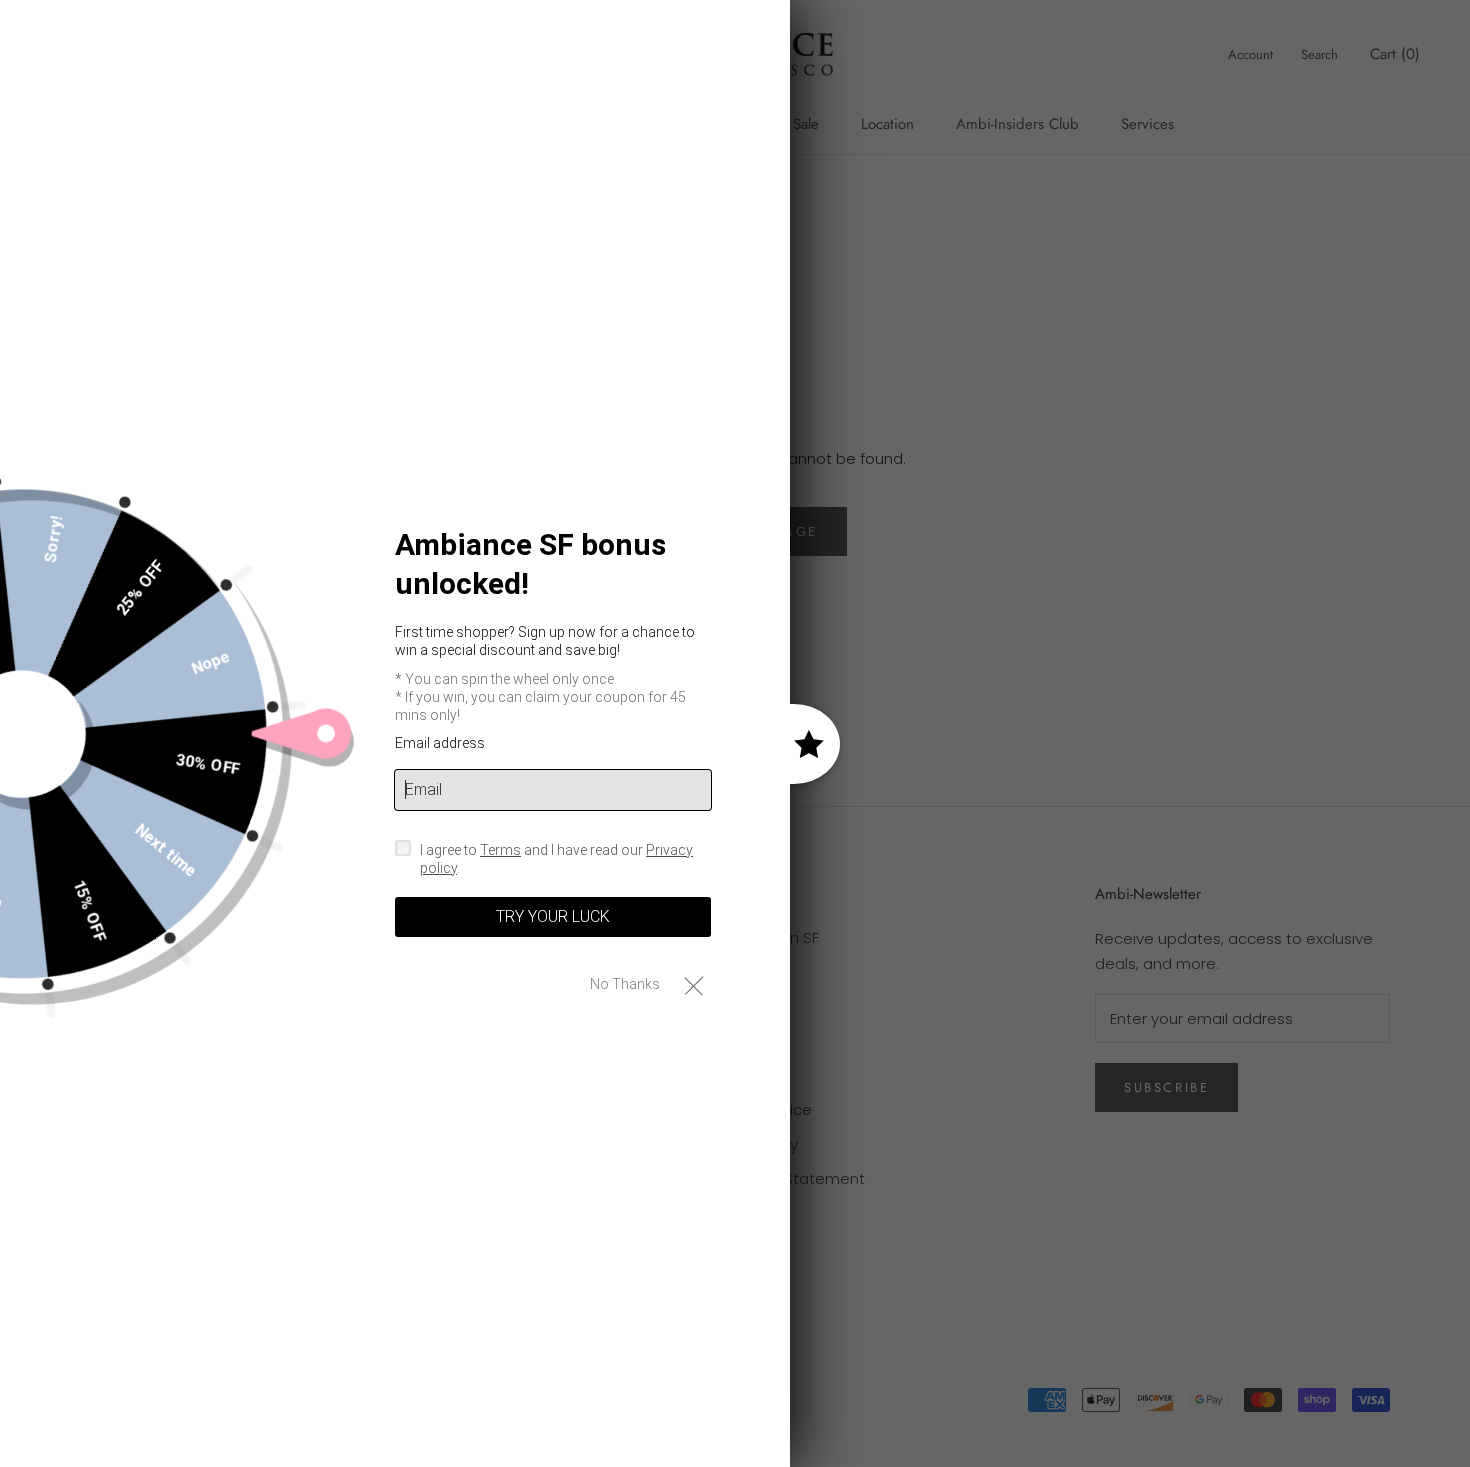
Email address (440, 743)
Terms (500, 849)
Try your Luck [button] (553, 916)
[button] (693, 984)
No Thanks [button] (625, 984)
